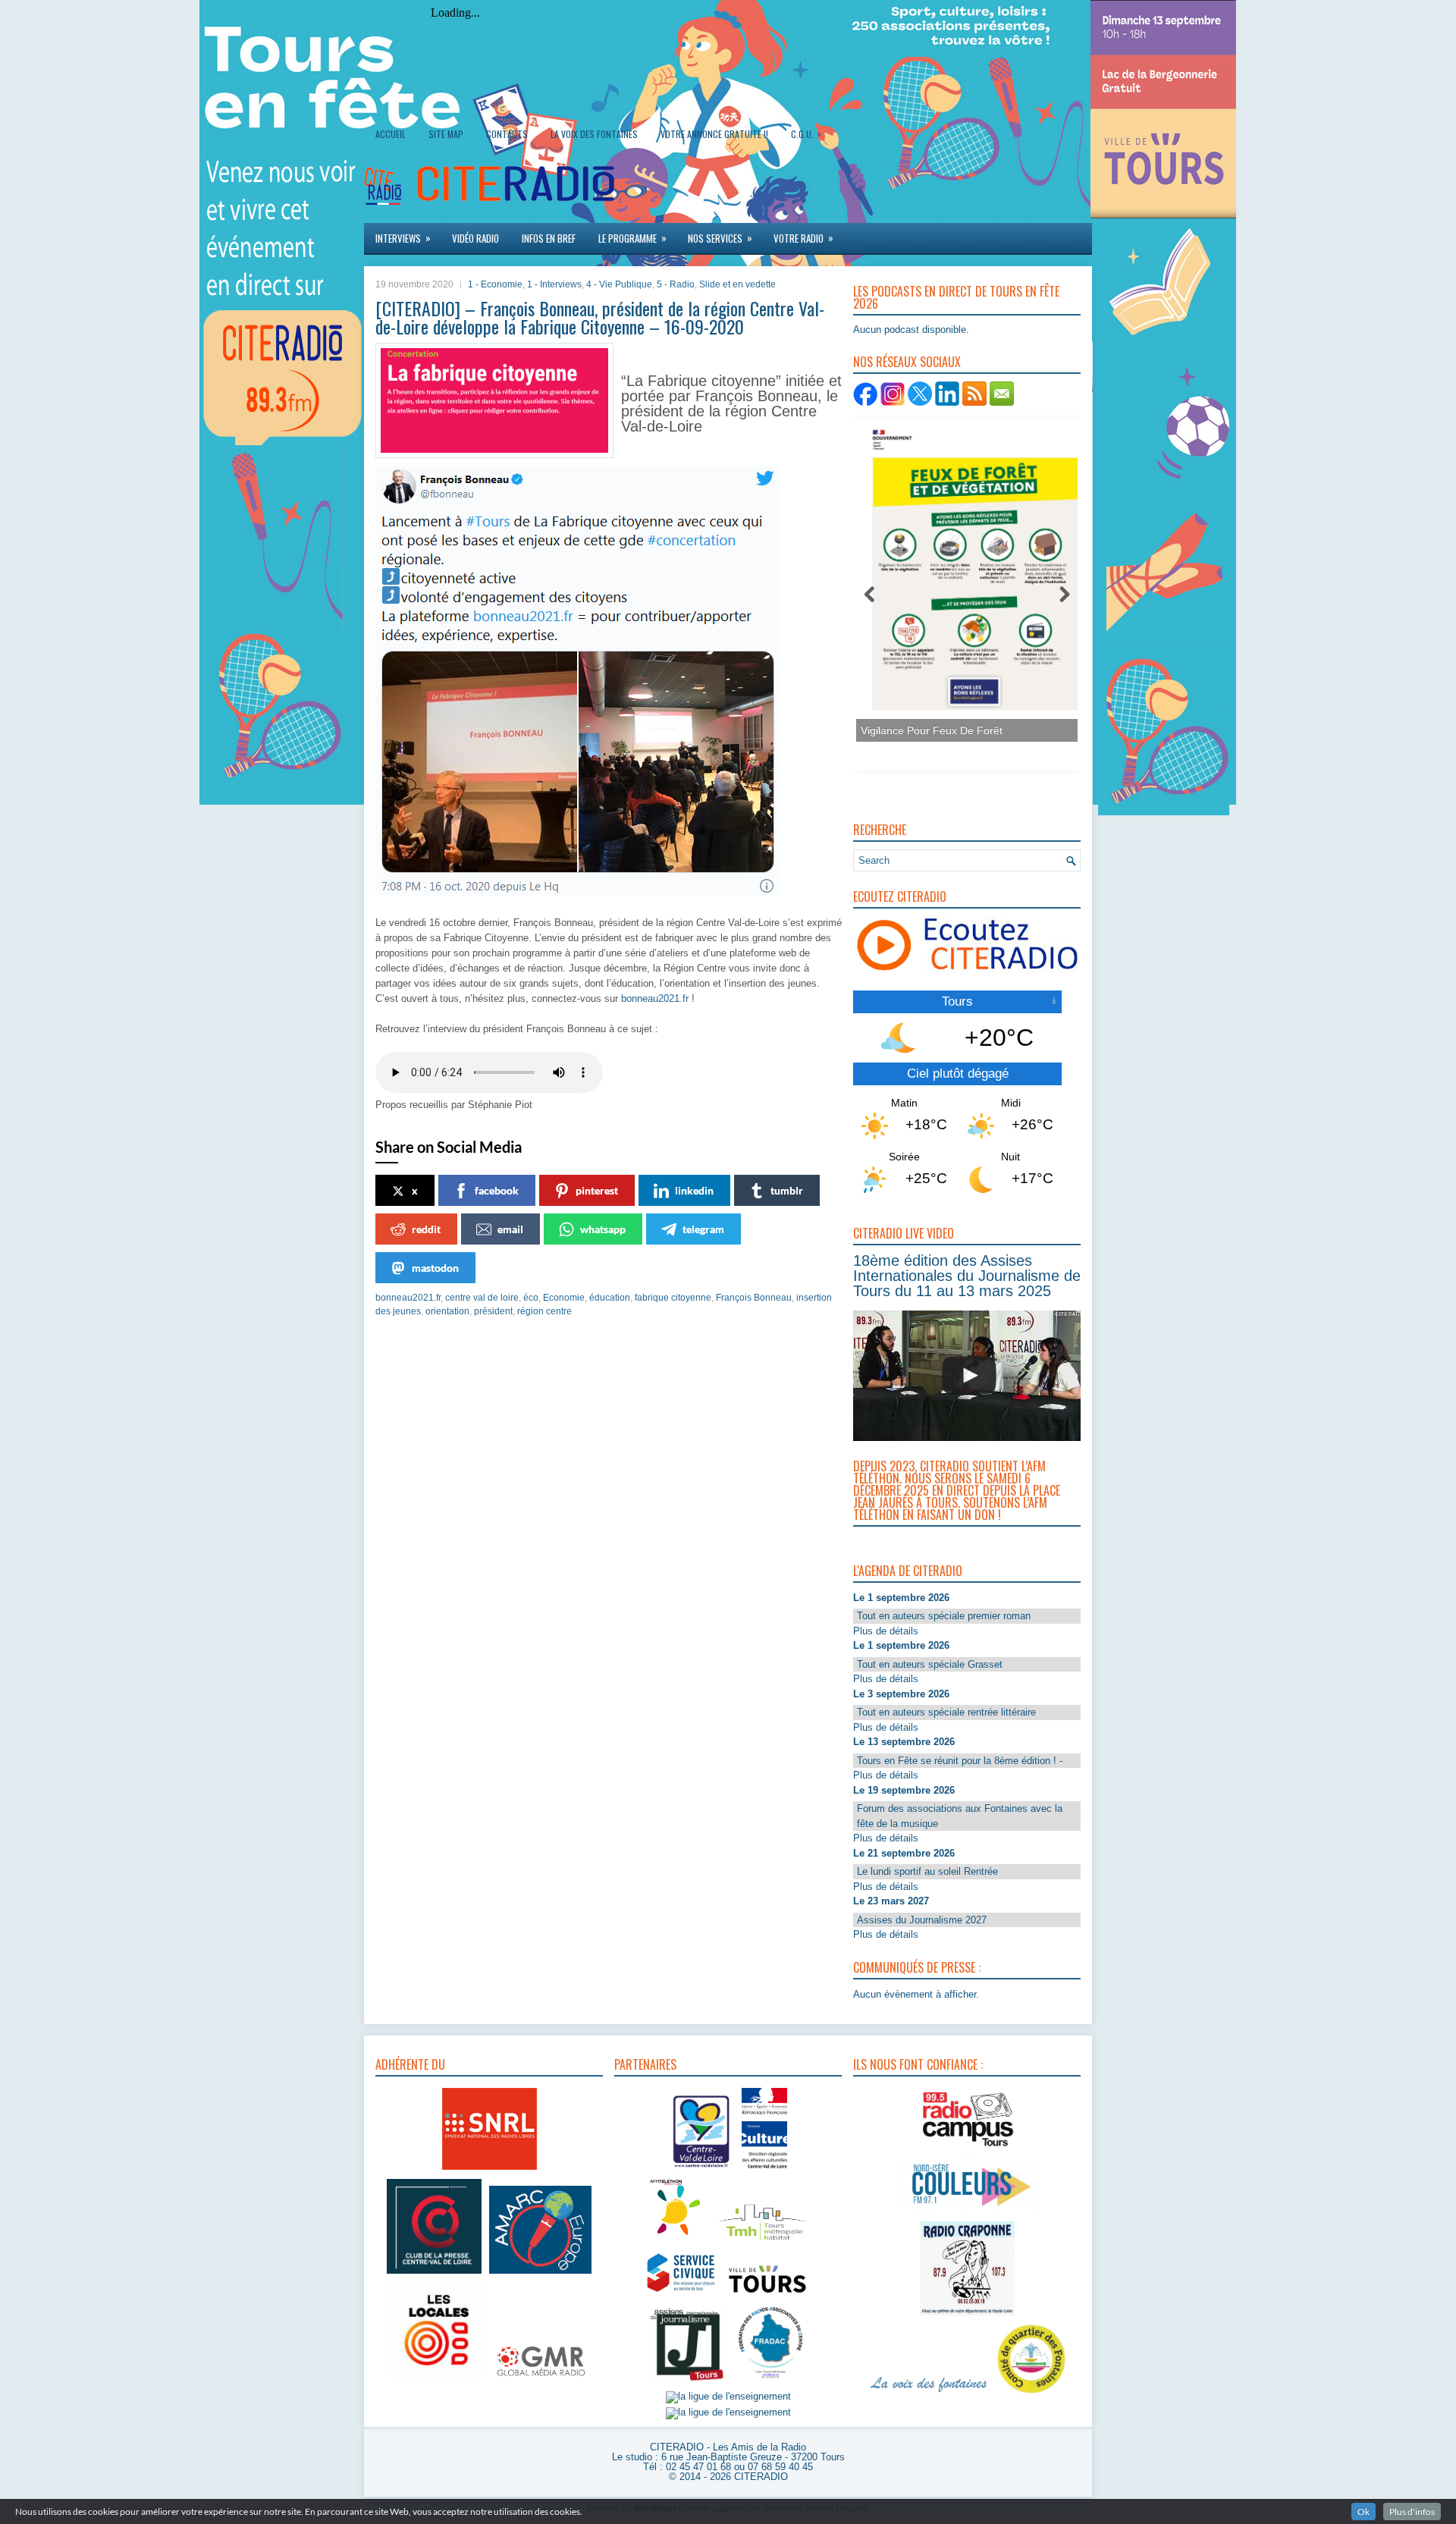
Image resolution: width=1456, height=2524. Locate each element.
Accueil (391, 134)
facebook (497, 1190)
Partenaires (645, 2064)
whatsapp (603, 1229)
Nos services (720, 238)
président (493, 1311)
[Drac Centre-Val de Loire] (702, 2170)
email (510, 1229)
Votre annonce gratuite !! (714, 134)
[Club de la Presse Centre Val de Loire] (434, 2274)
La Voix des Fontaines (594, 134)
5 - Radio (676, 284)
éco (531, 1298)
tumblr (787, 1190)
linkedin (694, 1190)
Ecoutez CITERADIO (900, 896)
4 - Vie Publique (619, 284)
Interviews (403, 238)
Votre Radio (803, 238)
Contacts (507, 134)
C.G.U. (806, 133)
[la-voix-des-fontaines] (929, 2394)
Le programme (632, 238)
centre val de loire (482, 1298)
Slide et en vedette (737, 284)
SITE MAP (446, 134)
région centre (544, 1311)
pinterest (597, 1190)
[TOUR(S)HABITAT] (762, 2241)
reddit (426, 1229)
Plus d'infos (1412, 2511)
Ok (1363, 2511)
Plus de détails (886, 1631)
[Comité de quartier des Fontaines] (1031, 2394)
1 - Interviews (554, 284)
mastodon (435, 1268)
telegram (703, 1229)
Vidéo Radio (475, 238)
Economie (564, 1298)
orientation (447, 1311)
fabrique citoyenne (673, 1298)
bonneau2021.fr (655, 998)
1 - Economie (495, 284)
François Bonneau (754, 1298)
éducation (610, 1298)
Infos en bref (549, 238)
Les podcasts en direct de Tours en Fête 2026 (956, 297)
